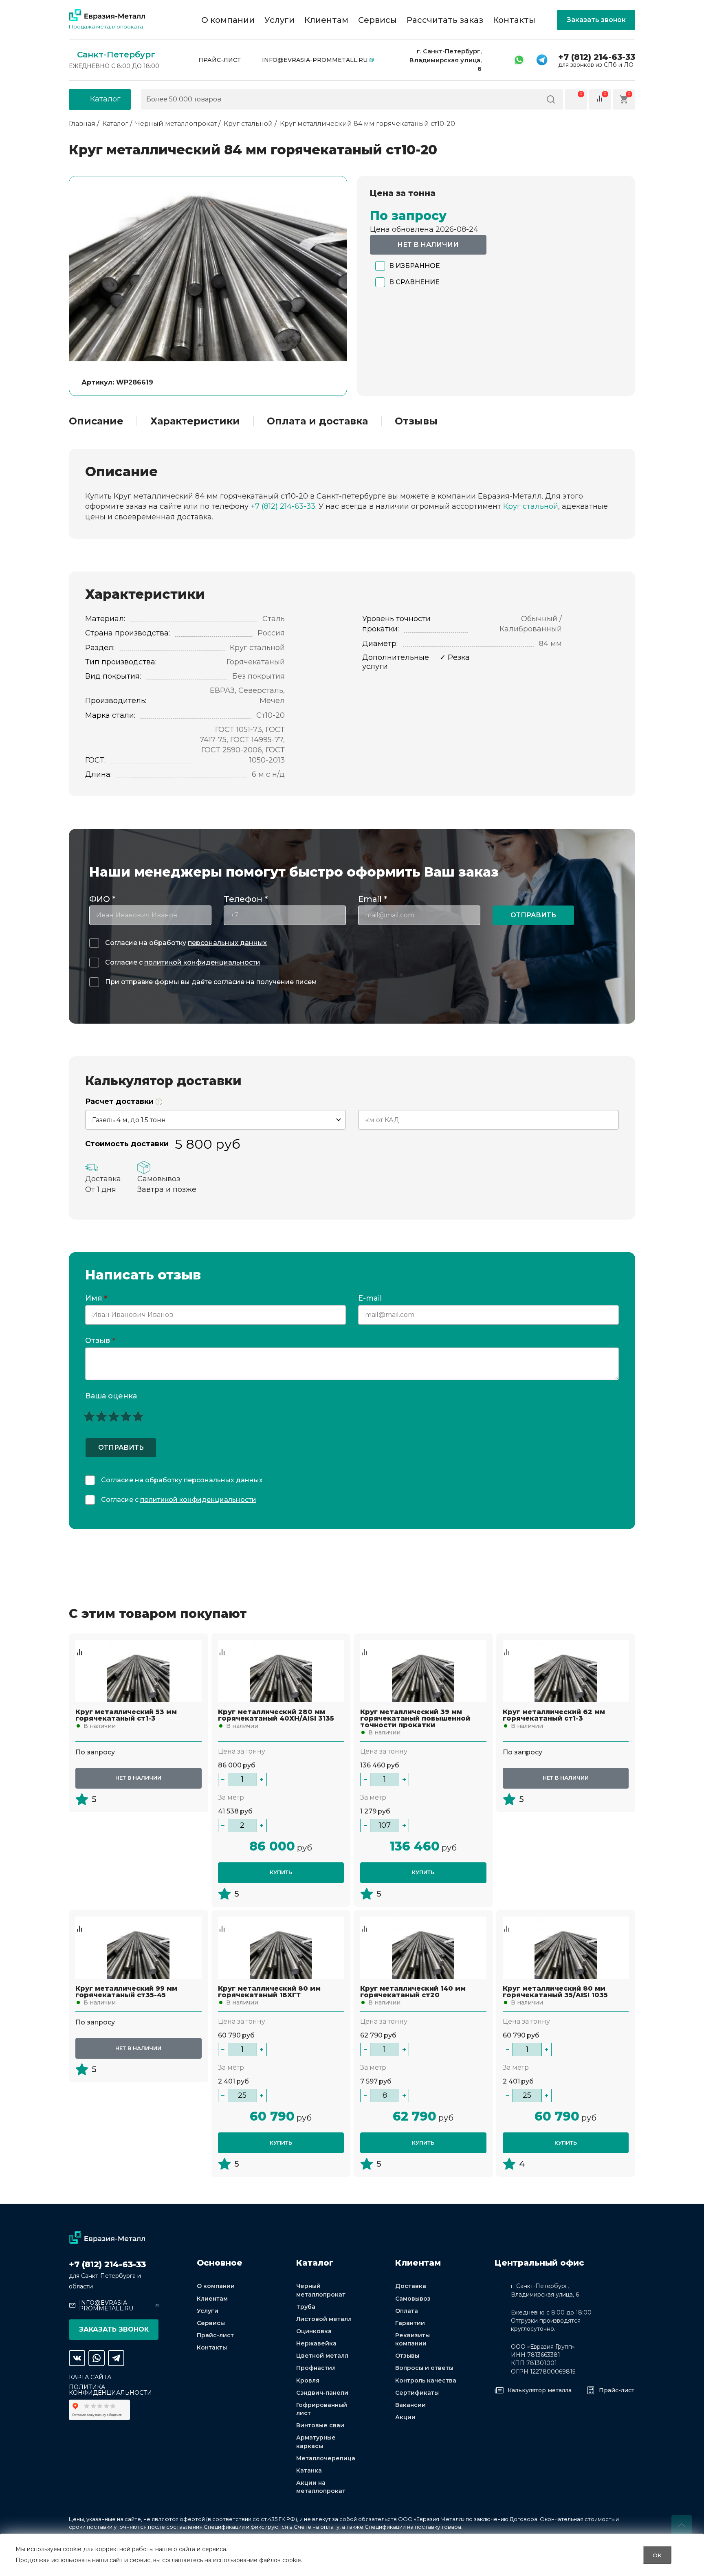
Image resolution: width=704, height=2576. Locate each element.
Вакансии (410, 2405)
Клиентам (326, 20)
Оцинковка (314, 2331)
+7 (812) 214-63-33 (597, 57)
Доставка (411, 2286)
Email (373, 899)
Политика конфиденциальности (110, 2390)
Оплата (407, 2311)
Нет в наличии (428, 245)
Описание (96, 421)
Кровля (308, 2380)
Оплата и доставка (317, 421)
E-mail (371, 1299)
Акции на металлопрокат (321, 2487)
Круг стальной (531, 506)
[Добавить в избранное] (79, 1644)
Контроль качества (426, 2380)
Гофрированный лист (322, 2409)
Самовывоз (413, 2299)
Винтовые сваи (320, 2425)
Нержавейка (316, 2343)
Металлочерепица (326, 2458)
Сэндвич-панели (322, 2393)
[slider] (114, 1416)
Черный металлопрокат (321, 2290)
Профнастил (316, 2368)
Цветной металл (322, 2356)
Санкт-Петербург (116, 55)
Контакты (514, 20)
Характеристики (195, 421)
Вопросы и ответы (424, 2368)
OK (657, 2555)
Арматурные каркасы (316, 2442)
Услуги (279, 20)
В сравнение (414, 282)
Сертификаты (417, 2393)
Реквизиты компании (412, 2339)
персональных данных (227, 943)
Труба (306, 2307)
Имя (96, 1299)
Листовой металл (324, 2319)
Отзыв (100, 1341)
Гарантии (410, 2323)
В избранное (415, 266)
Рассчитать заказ (445, 20)
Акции (405, 2417)
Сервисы (377, 20)
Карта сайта (90, 2377)
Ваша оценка (111, 1396)
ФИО (102, 899)
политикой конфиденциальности (202, 962)
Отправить (533, 915)
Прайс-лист (220, 60)
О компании (228, 20)
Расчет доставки (120, 1102)
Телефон (246, 899)
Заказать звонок (596, 20)
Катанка (309, 2470)
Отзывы (416, 421)
